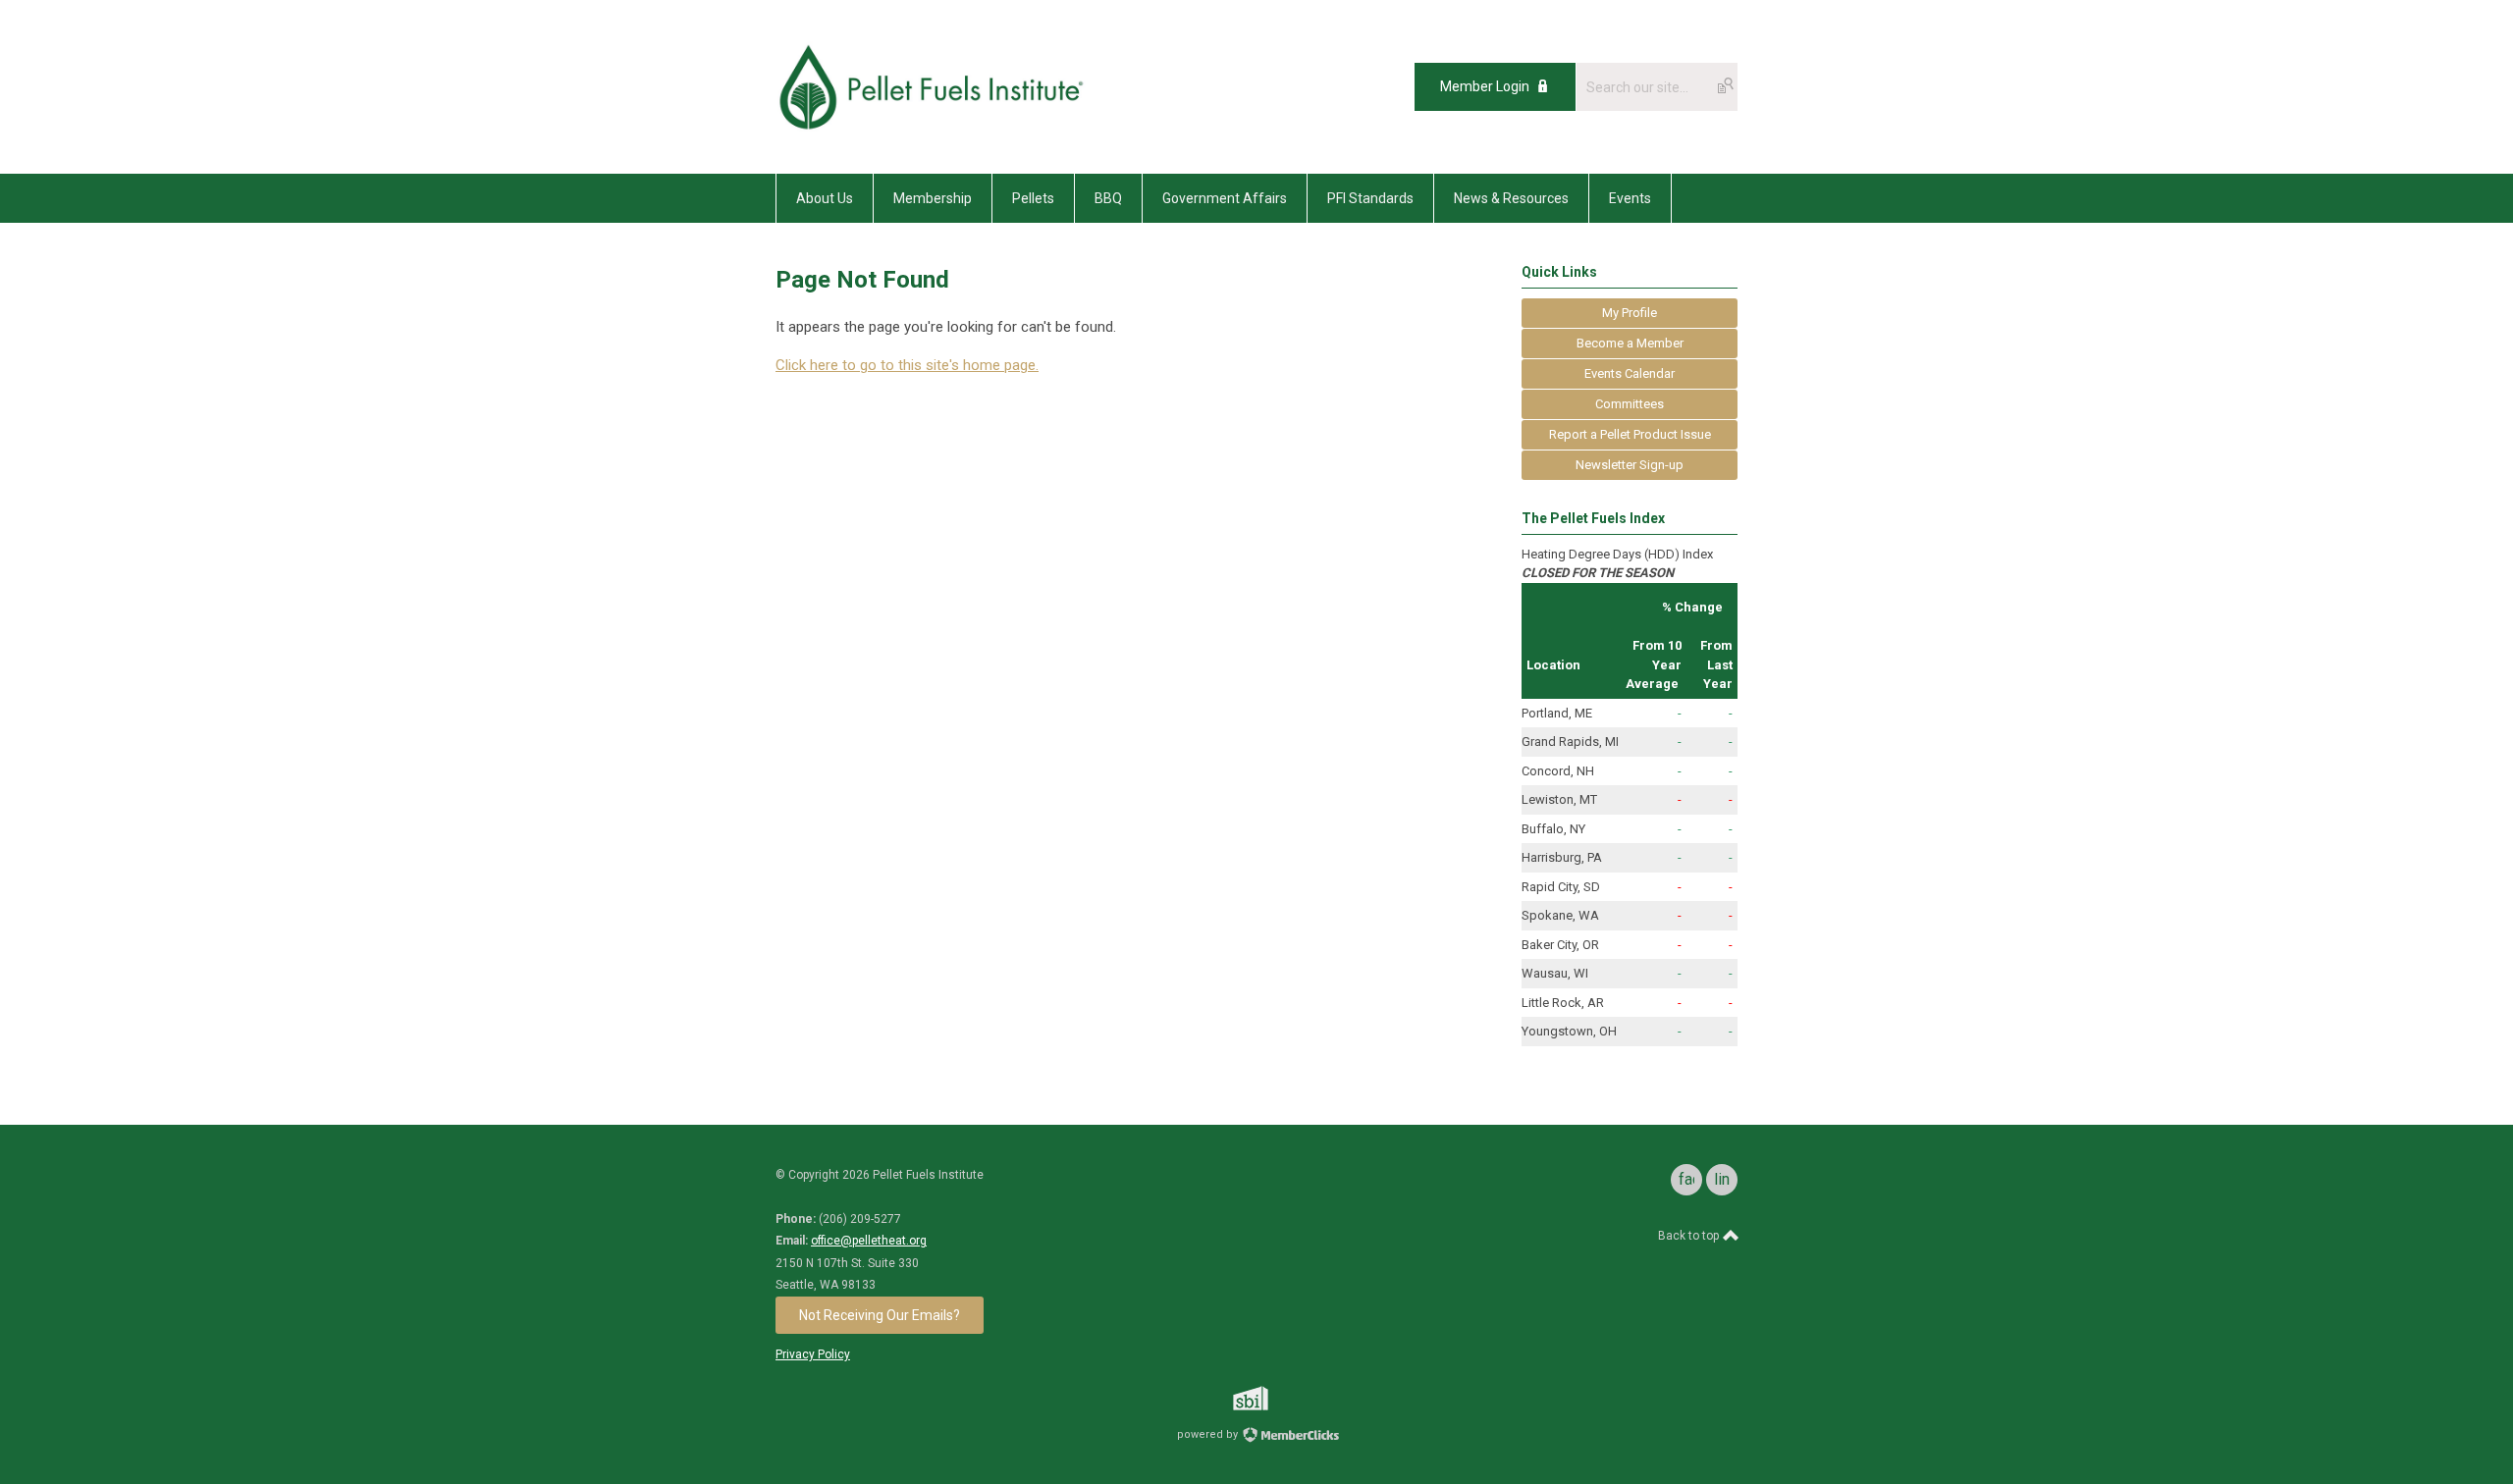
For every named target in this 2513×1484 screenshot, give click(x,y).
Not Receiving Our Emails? (880, 1315)
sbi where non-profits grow (1276, 1398)
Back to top (1690, 1236)
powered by (1209, 1434)
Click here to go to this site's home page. (907, 365)
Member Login (1485, 86)
